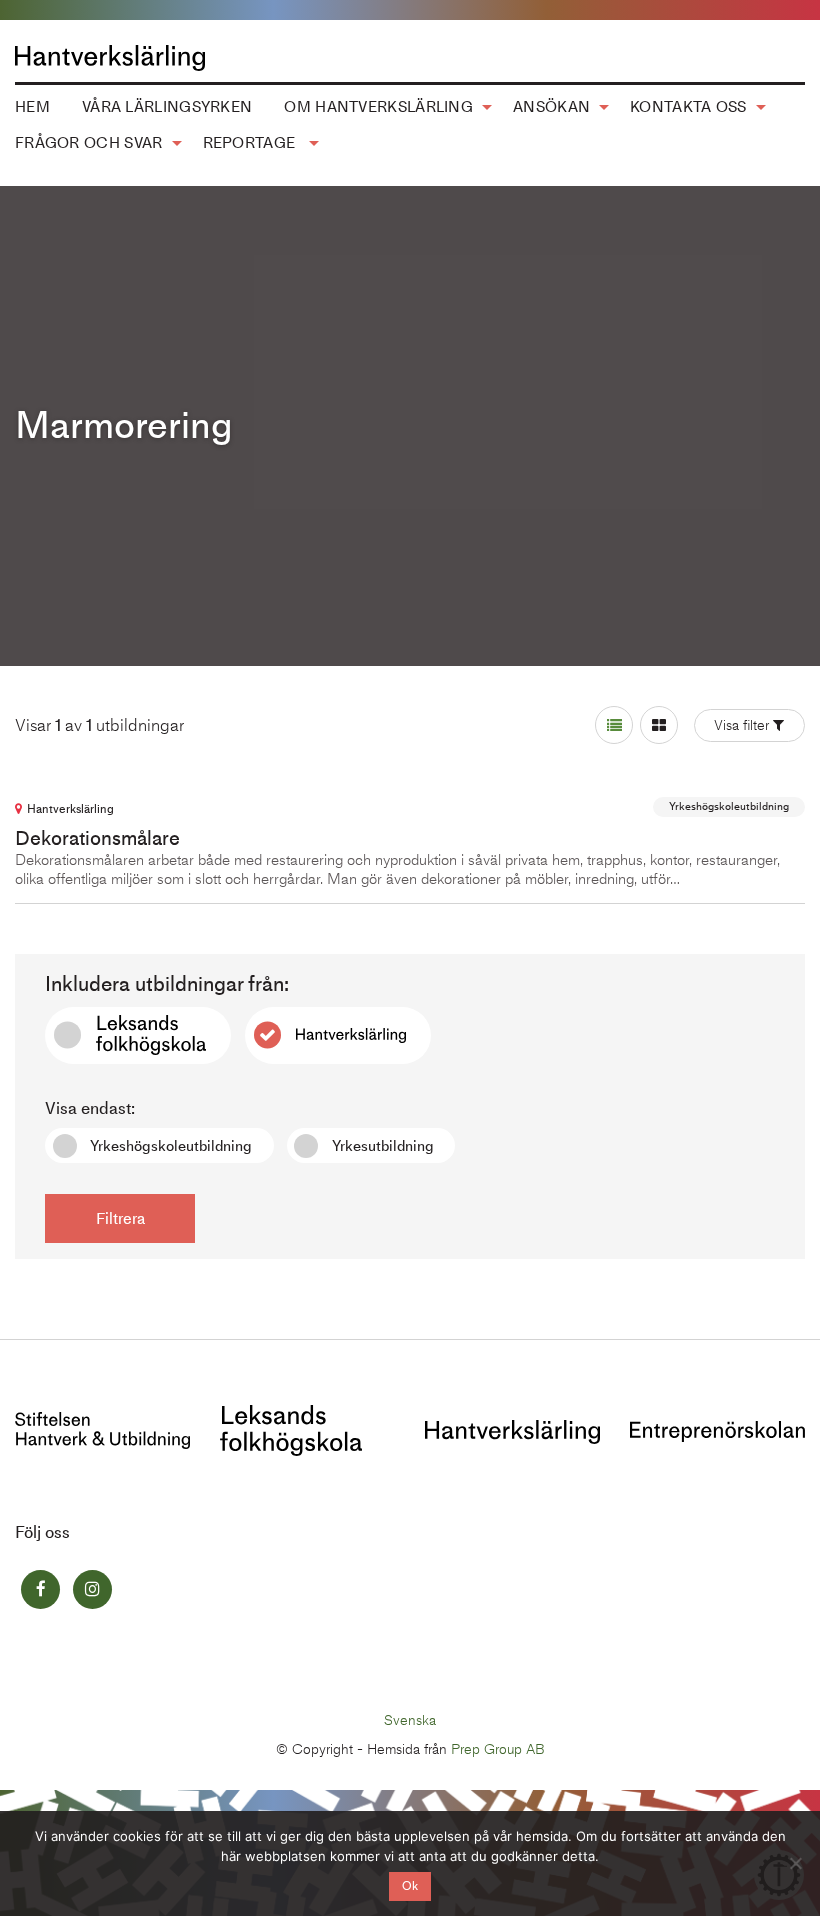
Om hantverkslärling (378, 107)
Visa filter (741, 725)
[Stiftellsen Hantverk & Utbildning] (102, 1428)
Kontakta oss (688, 107)
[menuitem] (167, 108)
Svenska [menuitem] (410, 1719)
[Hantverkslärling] (512, 1429)
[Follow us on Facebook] (40, 1589)
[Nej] (795, 1863)
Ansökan (551, 107)
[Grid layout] (659, 725)
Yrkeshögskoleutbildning (171, 1146)
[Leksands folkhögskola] (291, 1428)
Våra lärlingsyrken (167, 107)
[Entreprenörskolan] (717, 1429)
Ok (410, 1886)
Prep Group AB (498, 1749)
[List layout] (614, 725)
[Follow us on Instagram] (92, 1589)
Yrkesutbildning (383, 1146)
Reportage (251, 143)
